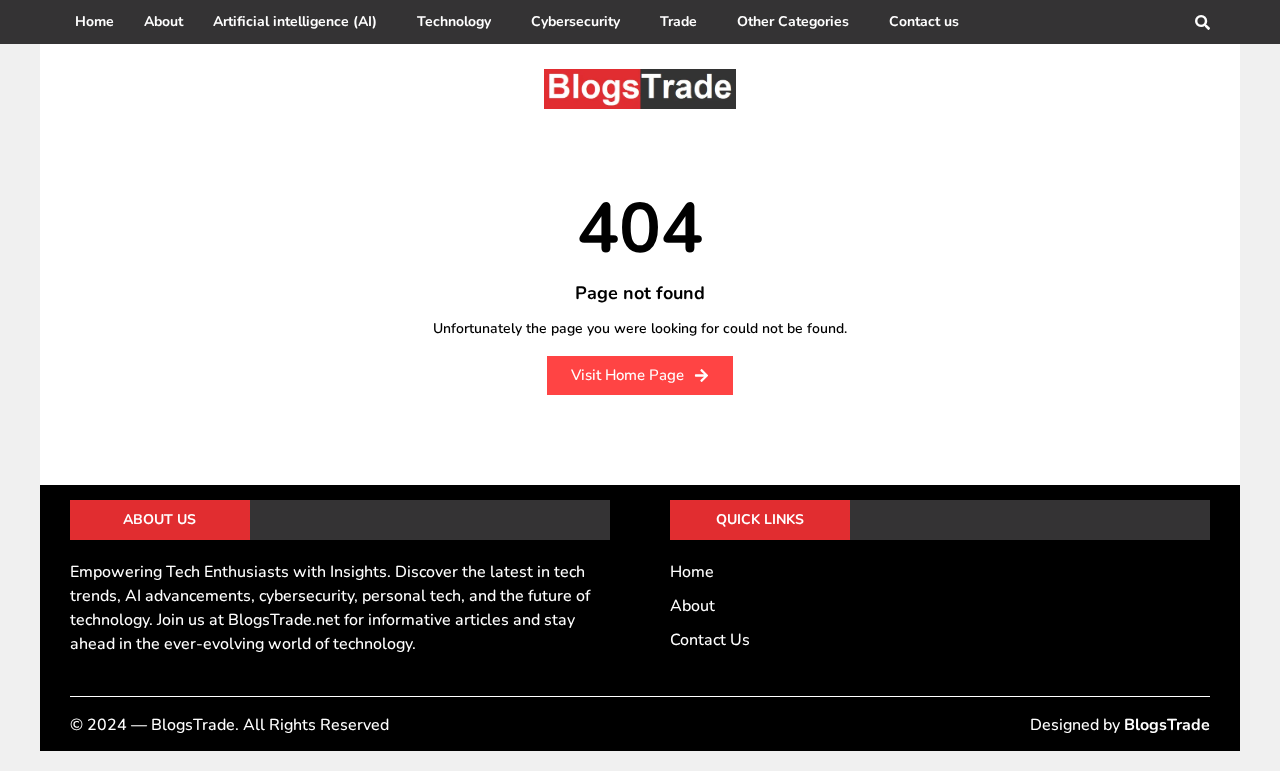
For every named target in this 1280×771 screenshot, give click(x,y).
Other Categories (793, 21)
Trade (678, 21)
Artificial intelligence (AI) (295, 21)
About (163, 21)
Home (94, 21)
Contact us (924, 21)
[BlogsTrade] (640, 89)
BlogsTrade (1167, 725)
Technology (454, 21)
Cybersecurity (575, 21)
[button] (300, 22)
